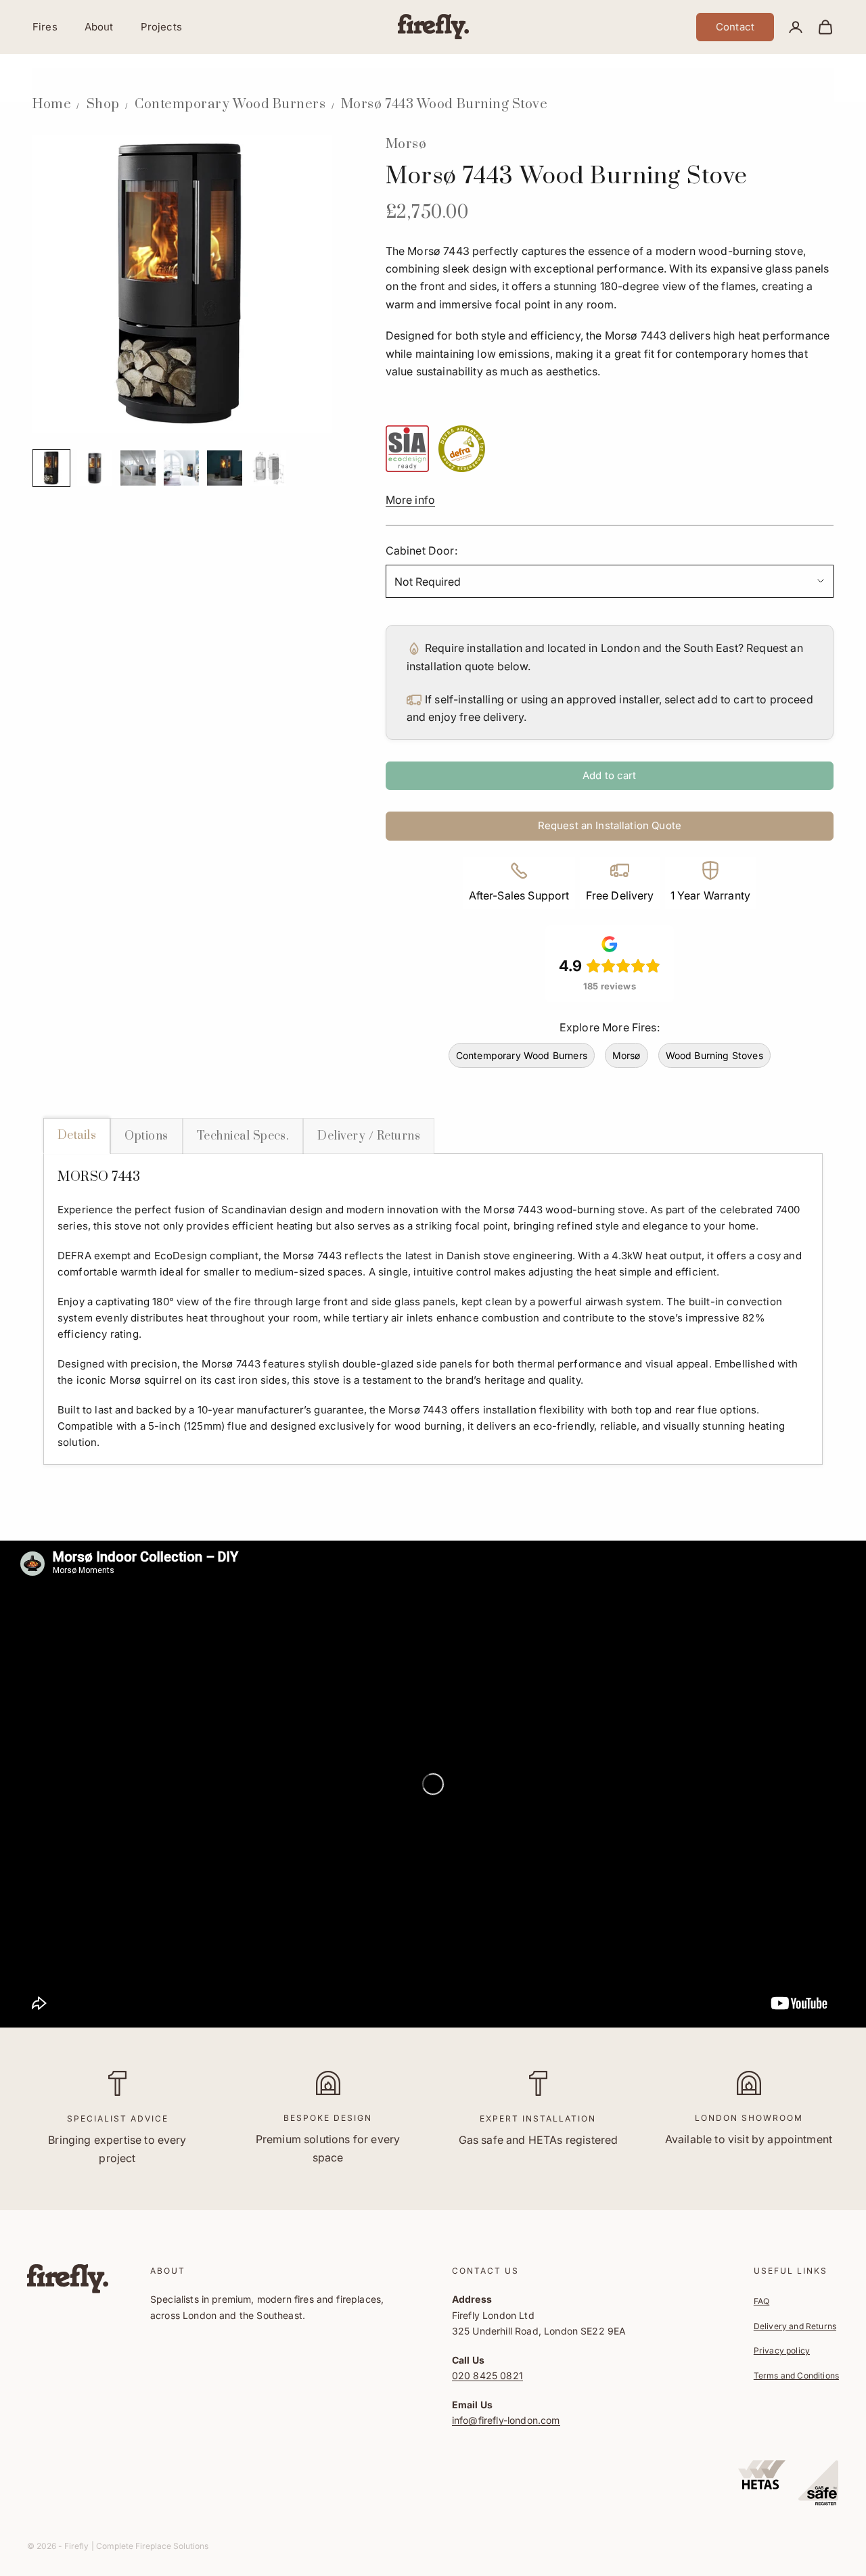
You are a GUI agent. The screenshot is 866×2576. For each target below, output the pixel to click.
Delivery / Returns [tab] (369, 1136)
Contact (735, 27)
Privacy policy (782, 2350)
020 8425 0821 (487, 2375)
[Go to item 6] (268, 468)
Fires (45, 27)
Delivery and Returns (795, 2326)
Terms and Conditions (796, 2375)
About (99, 27)
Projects (161, 27)
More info (410, 500)
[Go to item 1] (51, 468)
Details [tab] (77, 1135)
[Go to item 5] (225, 468)
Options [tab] (146, 1136)
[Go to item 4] (181, 468)
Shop (103, 104)
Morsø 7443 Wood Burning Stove (445, 104)
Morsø (406, 144)
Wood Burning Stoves (714, 1055)
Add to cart (610, 775)
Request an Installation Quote (610, 825)
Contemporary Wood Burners (230, 104)
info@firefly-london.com (506, 2420)
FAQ (761, 2301)
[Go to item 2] (95, 468)
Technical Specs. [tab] (243, 1136)
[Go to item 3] (138, 468)
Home (52, 104)
